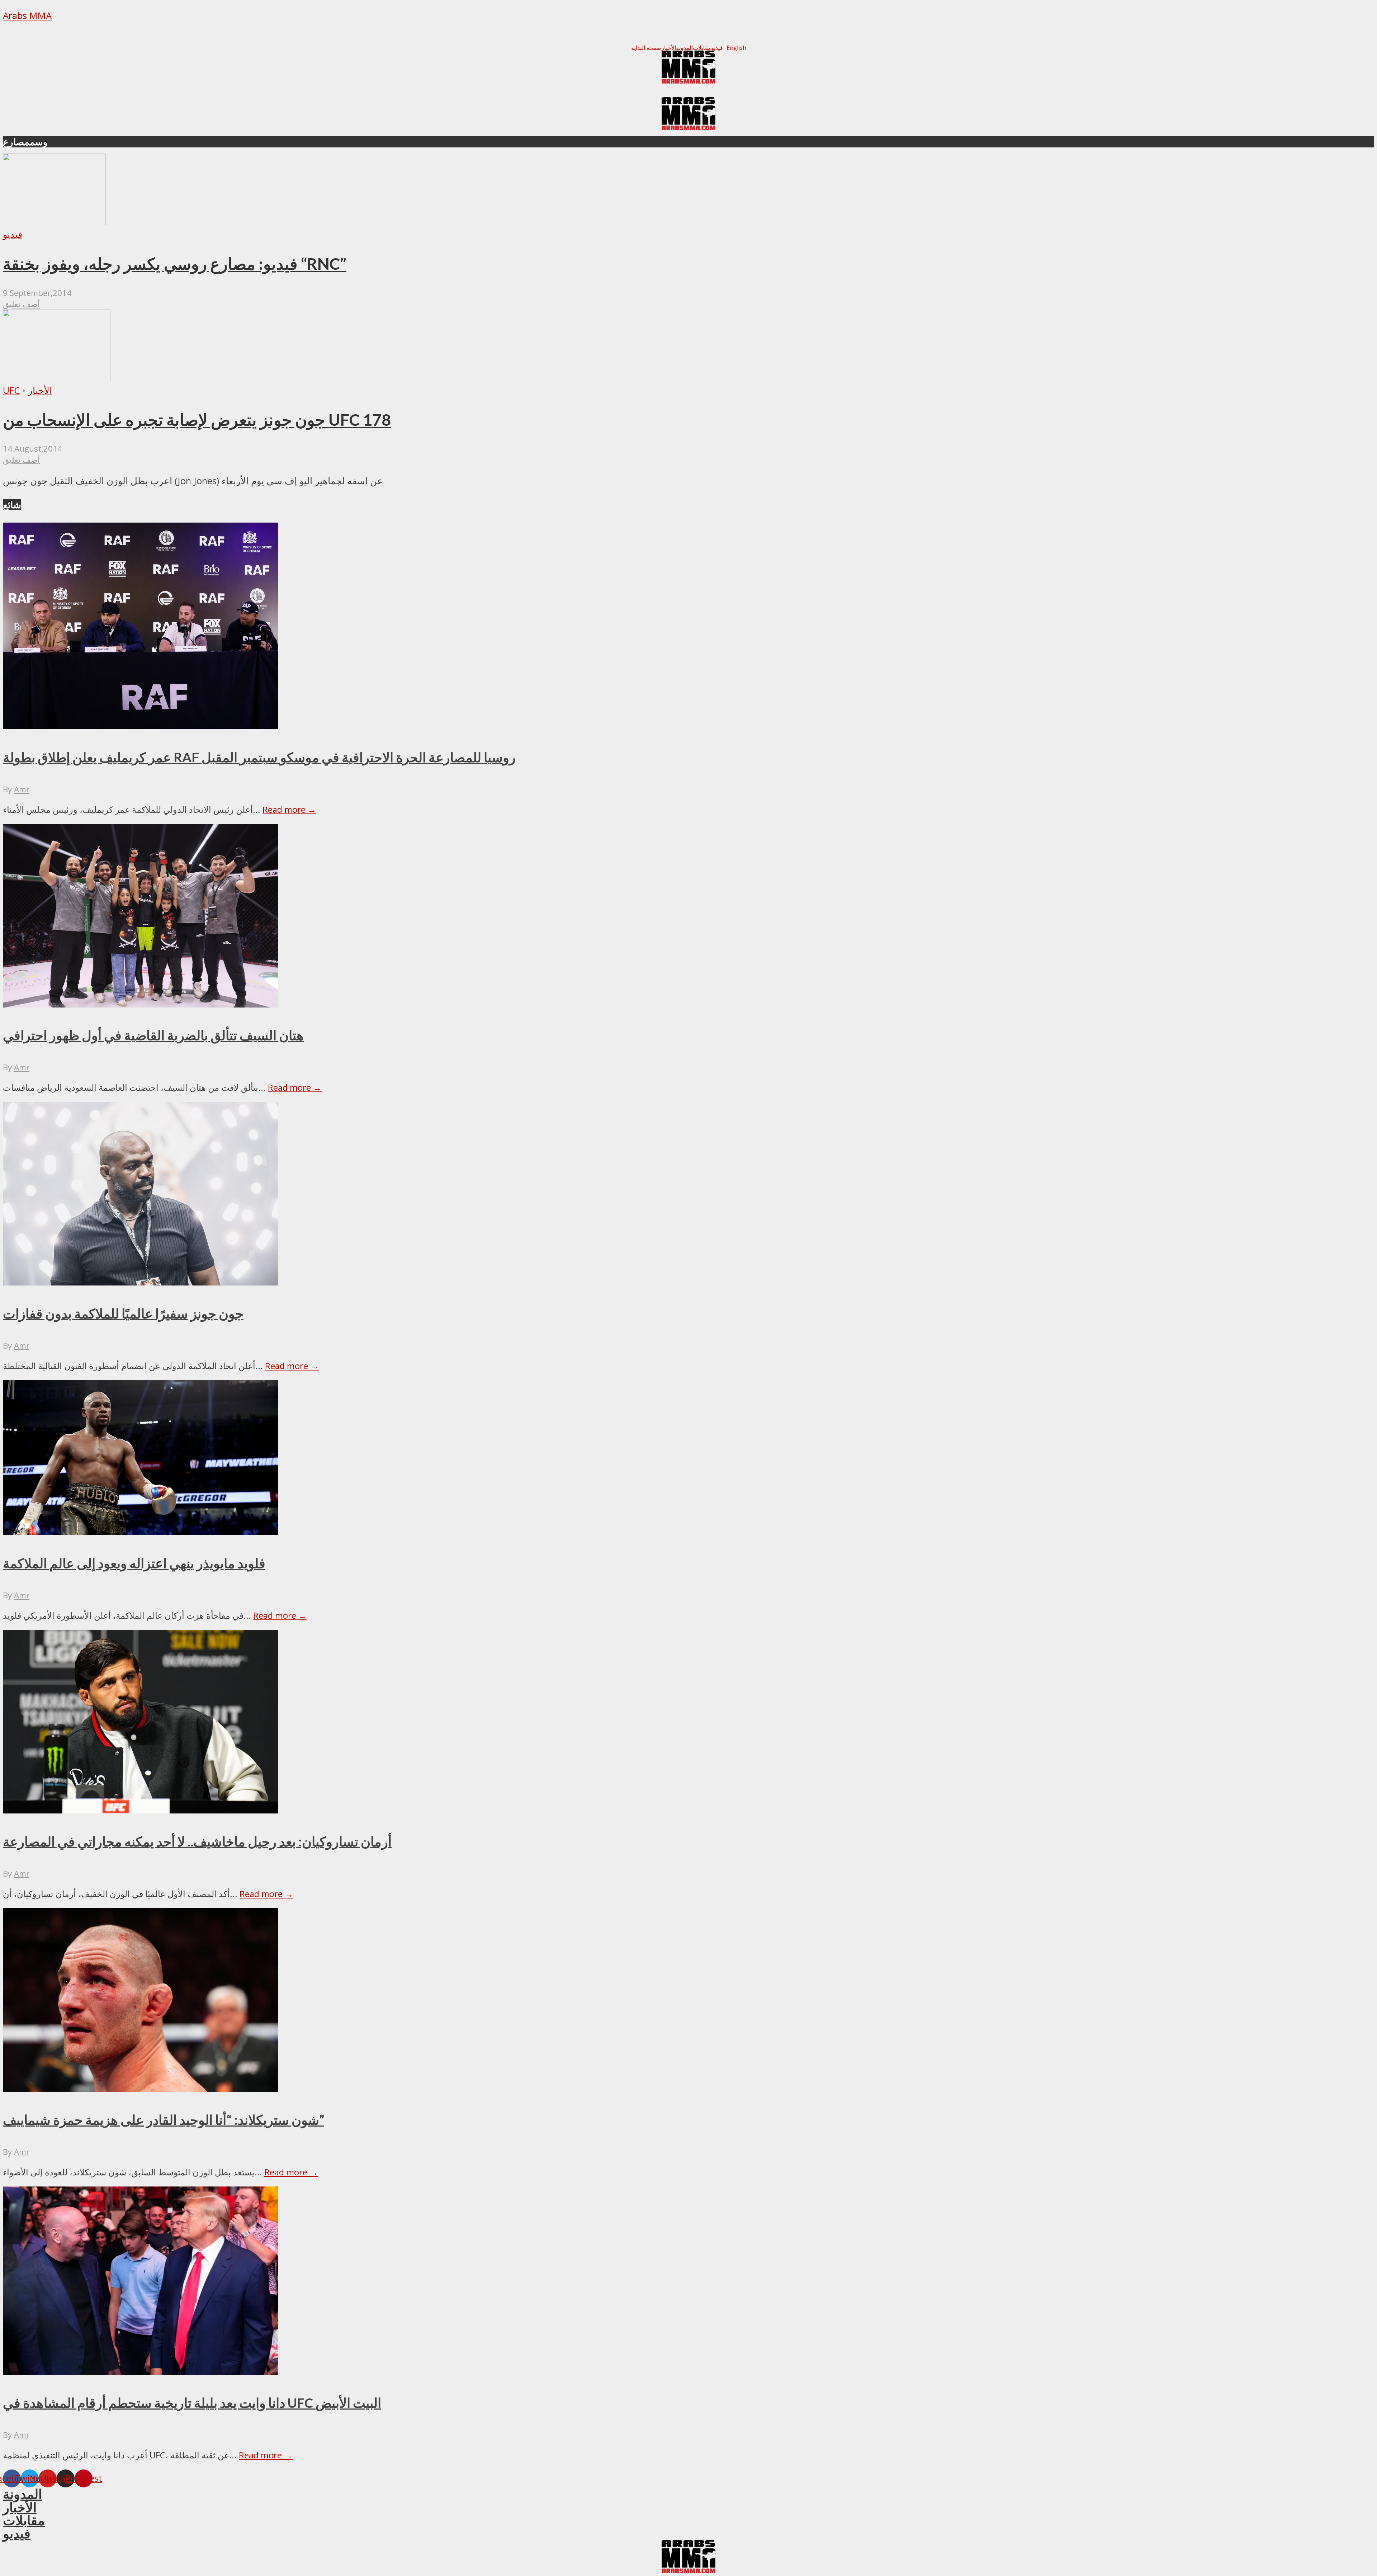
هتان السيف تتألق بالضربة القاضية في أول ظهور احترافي (153, 1035)
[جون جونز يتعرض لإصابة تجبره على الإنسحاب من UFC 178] (57, 378)
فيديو (717, 48)
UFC (11, 390)
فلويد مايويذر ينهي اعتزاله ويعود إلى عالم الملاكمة (134, 1563)
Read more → (289, 809)
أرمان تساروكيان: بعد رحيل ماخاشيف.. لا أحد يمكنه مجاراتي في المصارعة (197, 1841)
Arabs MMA (27, 16)
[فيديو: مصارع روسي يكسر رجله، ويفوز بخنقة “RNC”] (54, 222)
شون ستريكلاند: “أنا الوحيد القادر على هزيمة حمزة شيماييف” (164, 2120)
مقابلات (702, 48)
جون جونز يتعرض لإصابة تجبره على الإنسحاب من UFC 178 (197, 420)
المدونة (684, 48)
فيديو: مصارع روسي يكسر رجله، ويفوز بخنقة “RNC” (175, 264)
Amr (22, 789)
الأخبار (669, 48)
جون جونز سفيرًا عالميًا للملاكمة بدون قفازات (123, 1313)
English (736, 48)
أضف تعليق (21, 304)
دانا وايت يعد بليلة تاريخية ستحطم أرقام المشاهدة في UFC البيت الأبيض (192, 2403)
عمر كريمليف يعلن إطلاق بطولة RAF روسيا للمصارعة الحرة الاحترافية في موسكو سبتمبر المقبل (259, 757)
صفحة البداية (646, 48)
